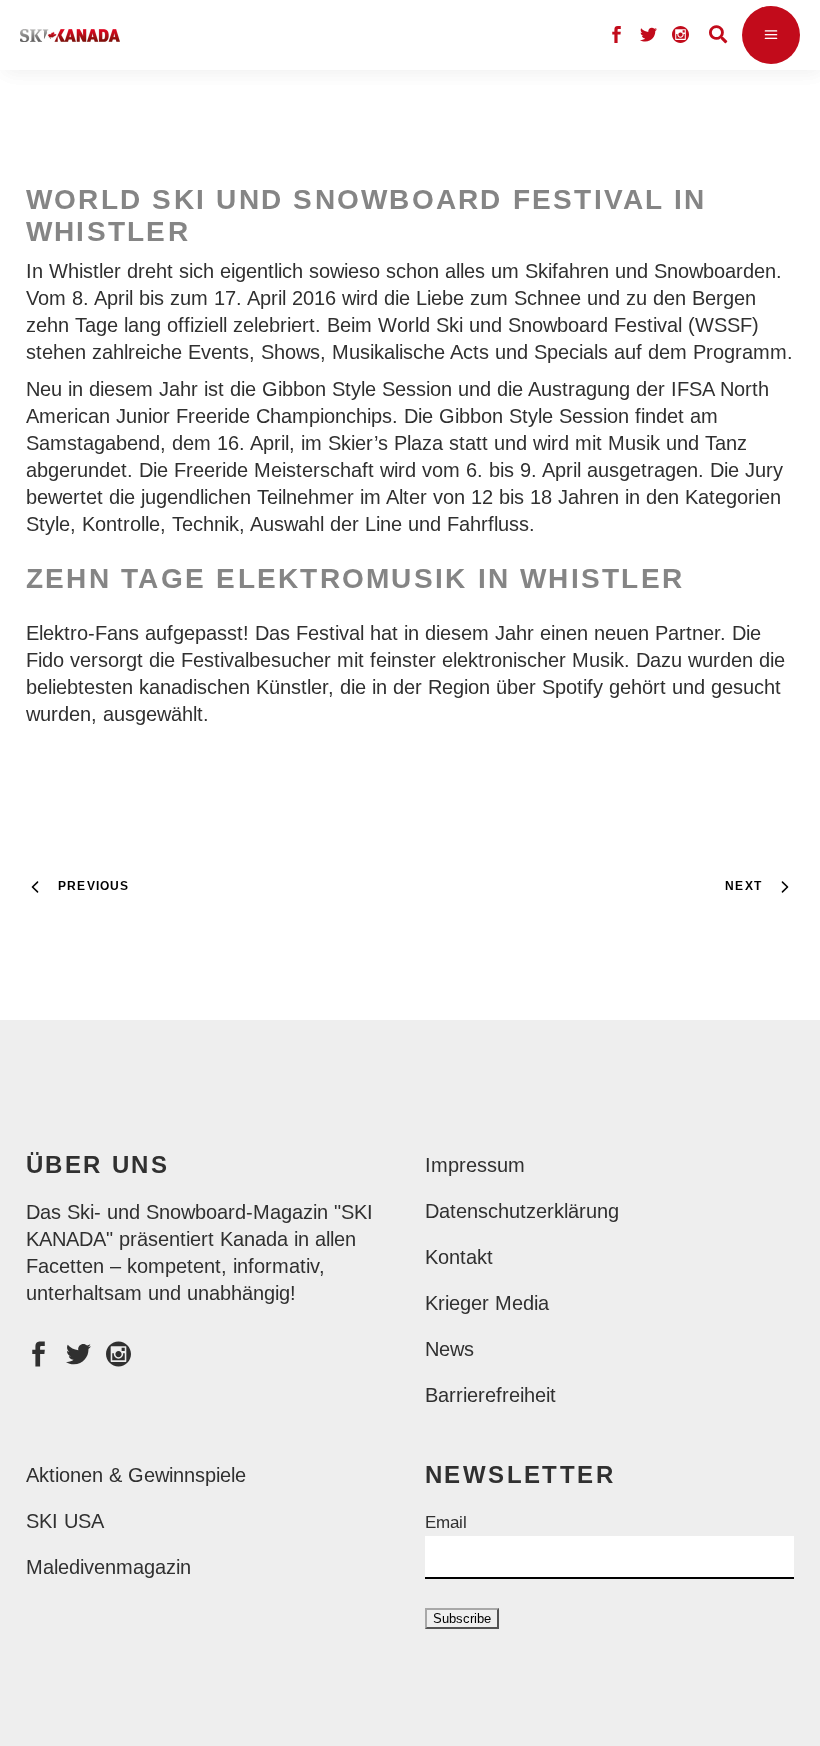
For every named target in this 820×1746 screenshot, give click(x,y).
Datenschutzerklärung (522, 1211)
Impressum (475, 1165)
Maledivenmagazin (108, 1567)
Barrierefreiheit (490, 1395)
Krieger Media (487, 1303)
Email (446, 1522)
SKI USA (65, 1521)
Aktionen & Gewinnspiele (136, 1475)
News (449, 1349)
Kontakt (459, 1257)
